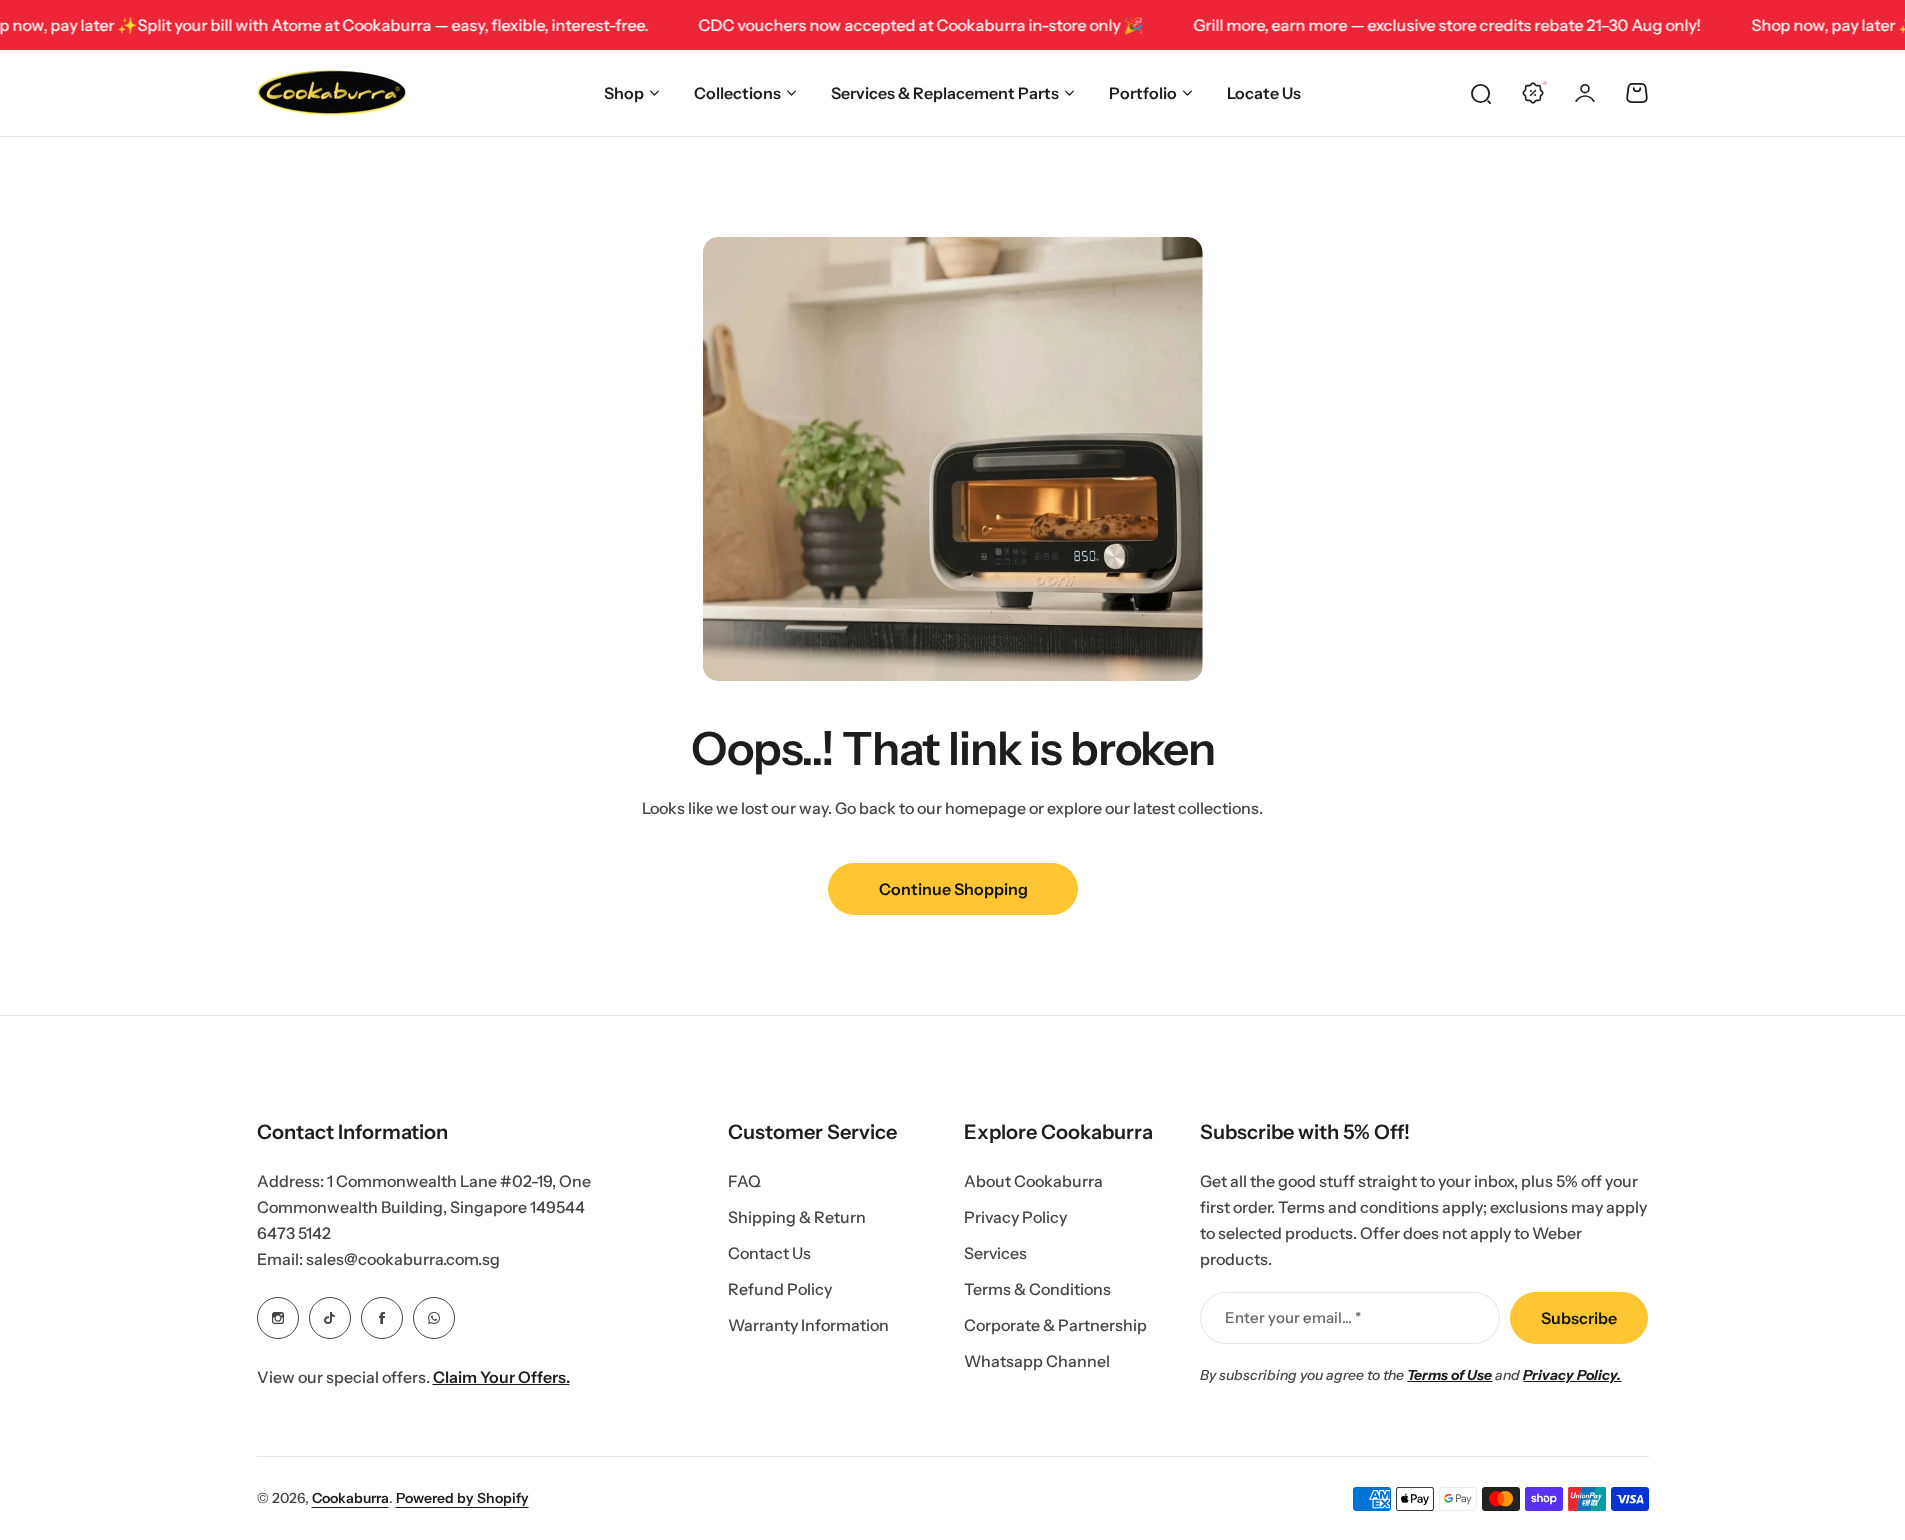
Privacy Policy (1015, 1217)
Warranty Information (808, 1325)
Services (995, 1253)
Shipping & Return (797, 1217)
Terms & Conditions (1037, 1289)
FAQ (744, 1181)
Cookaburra (350, 1498)
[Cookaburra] (332, 93)
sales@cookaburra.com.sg (403, 1259)
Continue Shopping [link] (952, 889)
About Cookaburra (1033, 1181)
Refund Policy (780, 1289)
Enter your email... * (1293, 1317)
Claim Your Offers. (501, 1377)
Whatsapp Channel (1037, 1361)
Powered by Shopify (462, 1498)
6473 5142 (294, 1233)
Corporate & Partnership (1055, 1325)
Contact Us (769, 1253)
